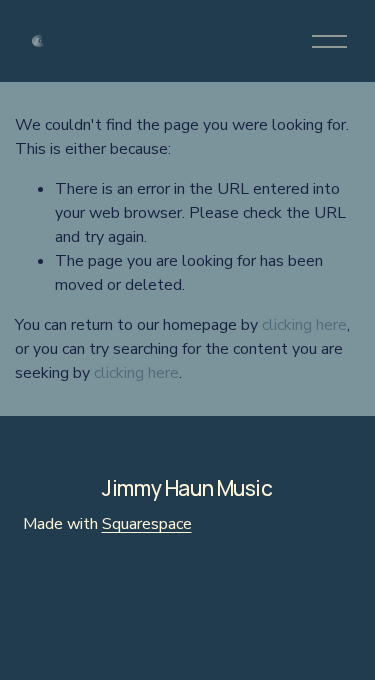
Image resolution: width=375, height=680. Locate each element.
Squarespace (147, 524)
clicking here (304, 325)
